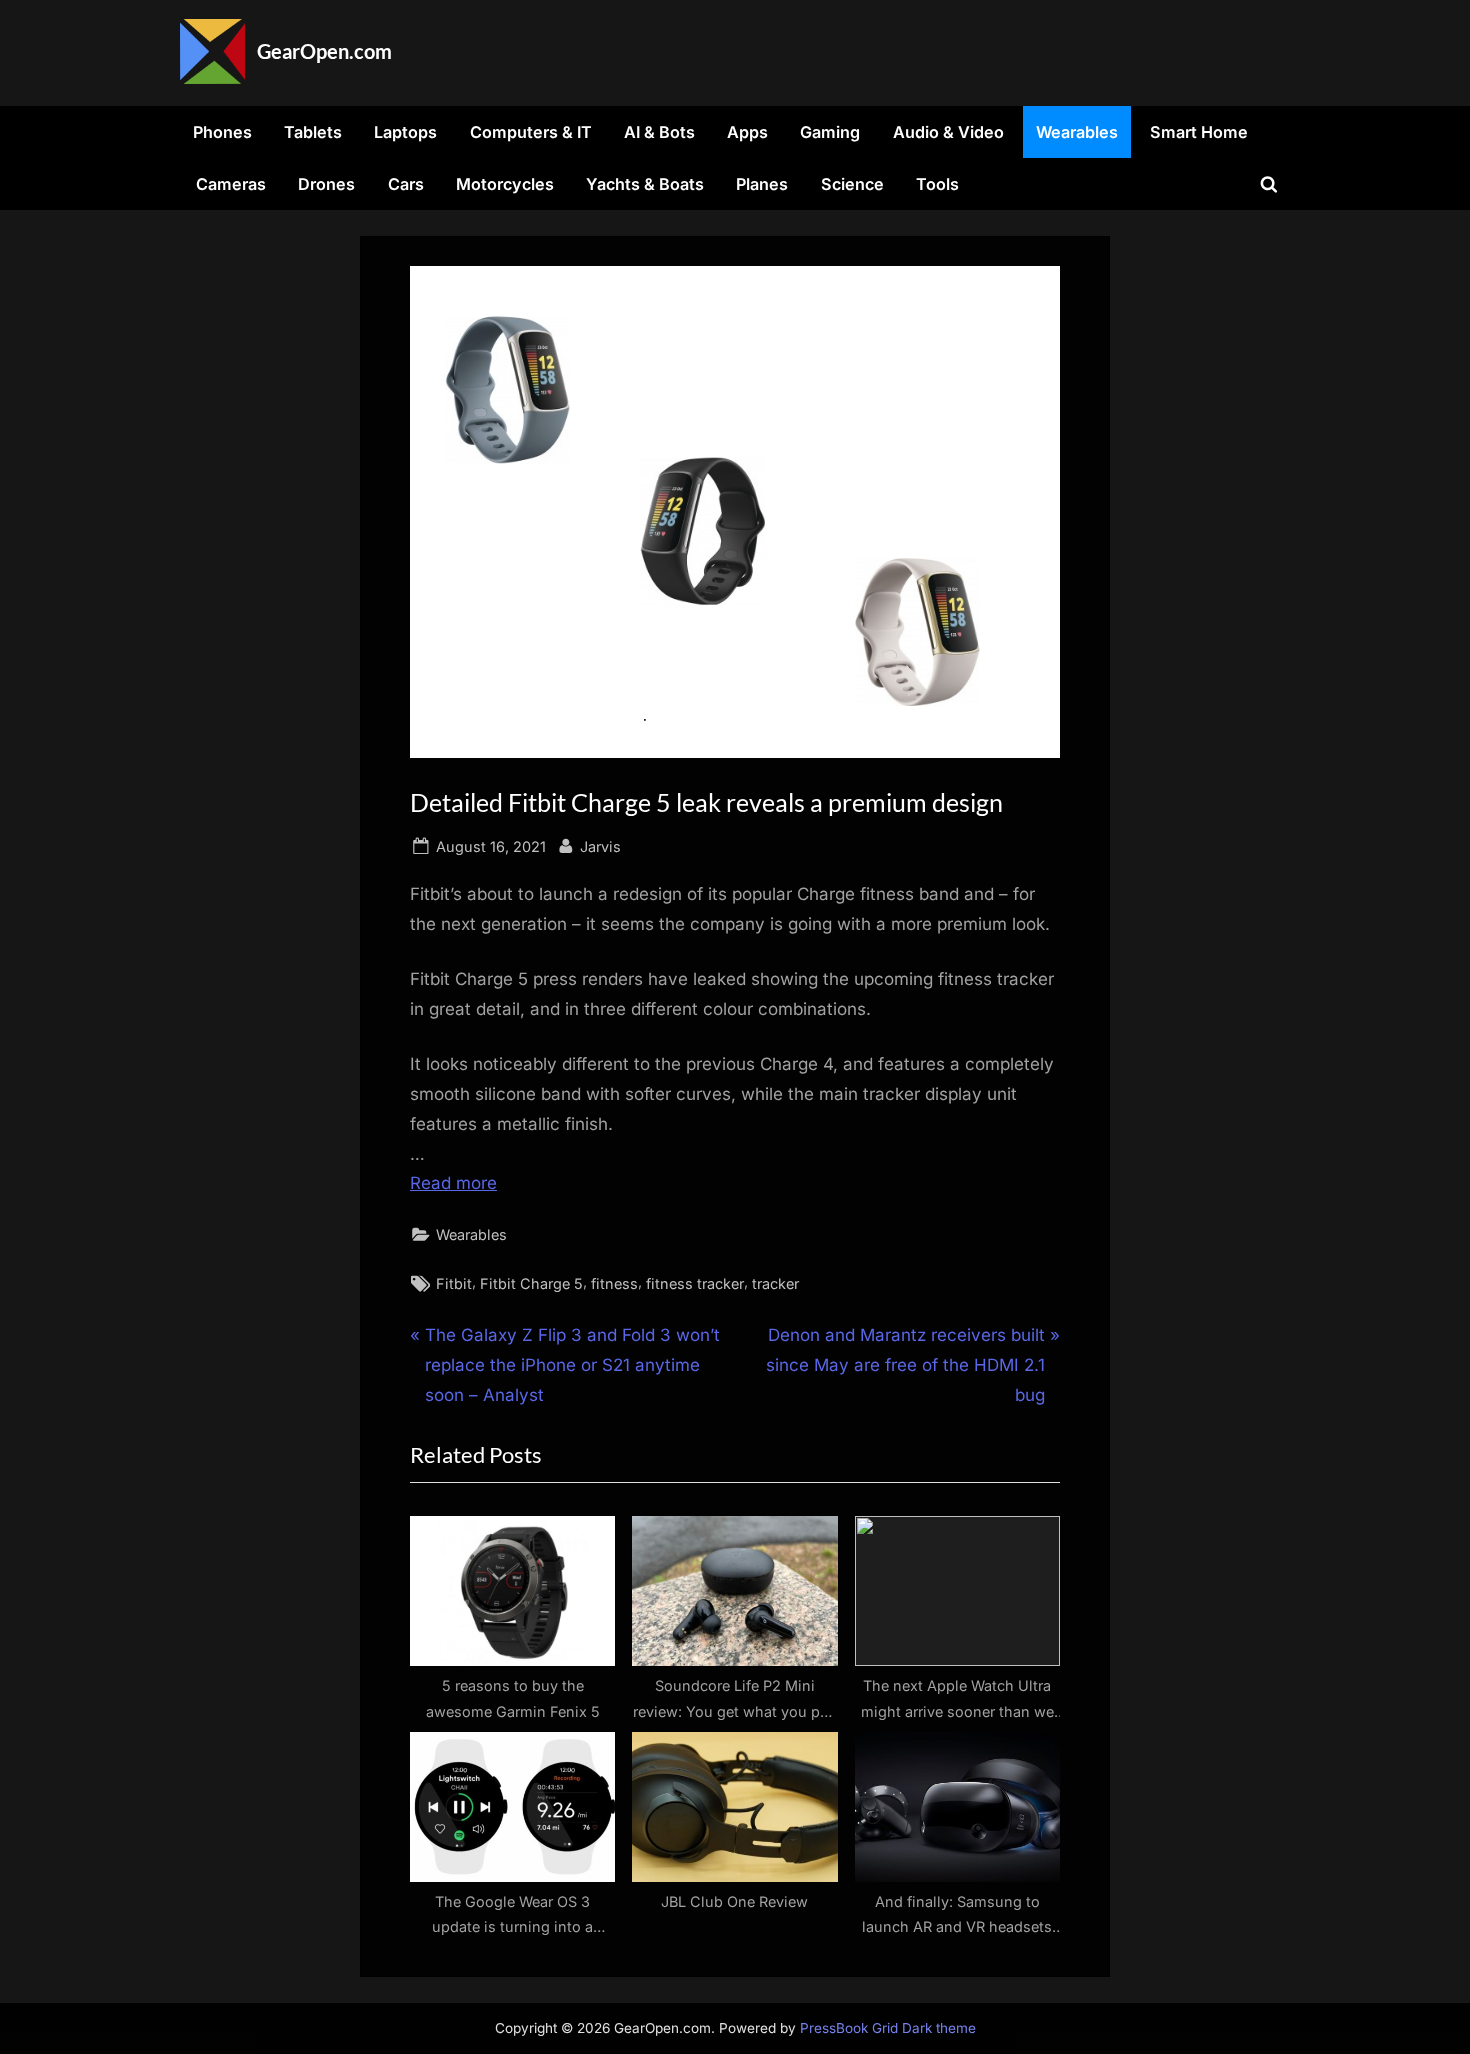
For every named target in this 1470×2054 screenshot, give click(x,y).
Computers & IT (531, 132)
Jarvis (600, 846)
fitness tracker (695, 1283)
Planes (762, 184)
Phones (222, 132)
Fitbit (454, 1283)
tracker (775, 1283)
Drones (326, 184)
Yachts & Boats (645, 184)
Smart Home (1199, 132)
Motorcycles (505, 184)
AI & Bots (659, 132)
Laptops (405, 132)
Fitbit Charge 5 (531, 1283)
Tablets (313, 132)
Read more (453, 1183)
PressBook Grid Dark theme (888, 2028)
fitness (614, 1283)
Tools (937, 184)
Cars (406, 184)
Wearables (1077, 132)
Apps (747, 132)
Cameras (231, 184)
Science (852, 184)
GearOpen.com (324, 51)
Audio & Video (948, 132)
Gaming (830, 132)
